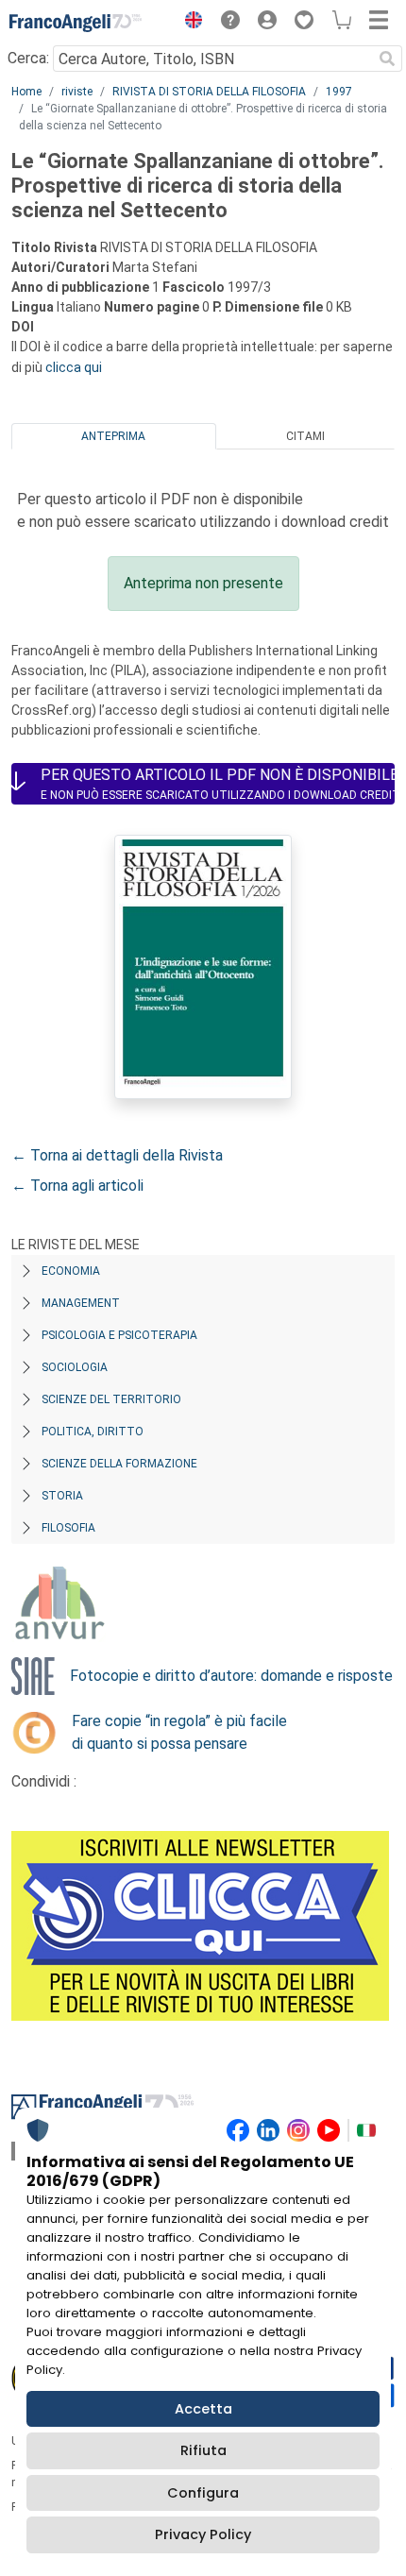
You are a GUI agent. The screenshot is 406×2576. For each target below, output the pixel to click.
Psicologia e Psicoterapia (119, 1335)
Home (26, 92)
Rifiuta (203, 2450)
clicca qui (74, 367)
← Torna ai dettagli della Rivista (117, 1155)
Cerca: (28, 58)
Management (81, 1303)
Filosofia (68, 1528)
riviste (77, 92)
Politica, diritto (93, 1432)
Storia (62, 1496)
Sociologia (75, 1367)
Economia (71, 1271)
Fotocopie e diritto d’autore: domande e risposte (231, 1676)
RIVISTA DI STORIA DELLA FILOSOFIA (209, 92)
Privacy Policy (203, 2534)
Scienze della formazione (119, 1464)
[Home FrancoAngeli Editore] (76, 23)
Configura (203, 2493)
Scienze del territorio (111, 1399)
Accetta (203, 2409)
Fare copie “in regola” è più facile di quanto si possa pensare (179, 1732)
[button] (189, 23)
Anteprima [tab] (113, 436)
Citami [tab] (305, 436)
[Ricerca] (387, 59)
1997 (339, 92)
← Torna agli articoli (77, 1186)
